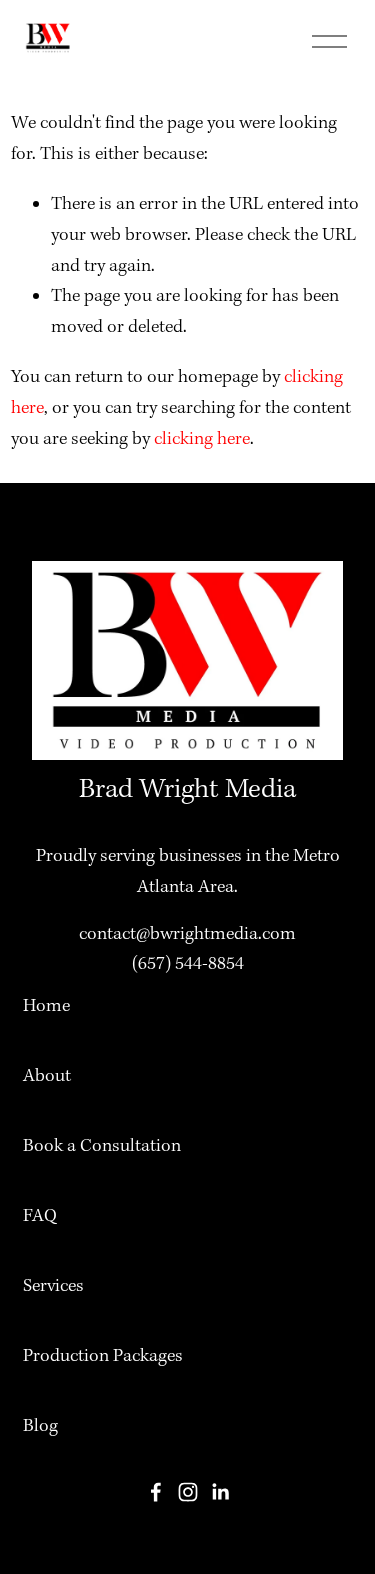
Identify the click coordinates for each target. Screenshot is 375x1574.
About (47, 1076)
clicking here (202, 439)
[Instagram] (188, 1492)
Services (53, 1286)
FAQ (40, 1216)
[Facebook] (156, 1492)
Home (46, 1006)
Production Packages (103, 1356)
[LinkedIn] (220, 1492)
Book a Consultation (102, 1146)
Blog (40, 1426)
